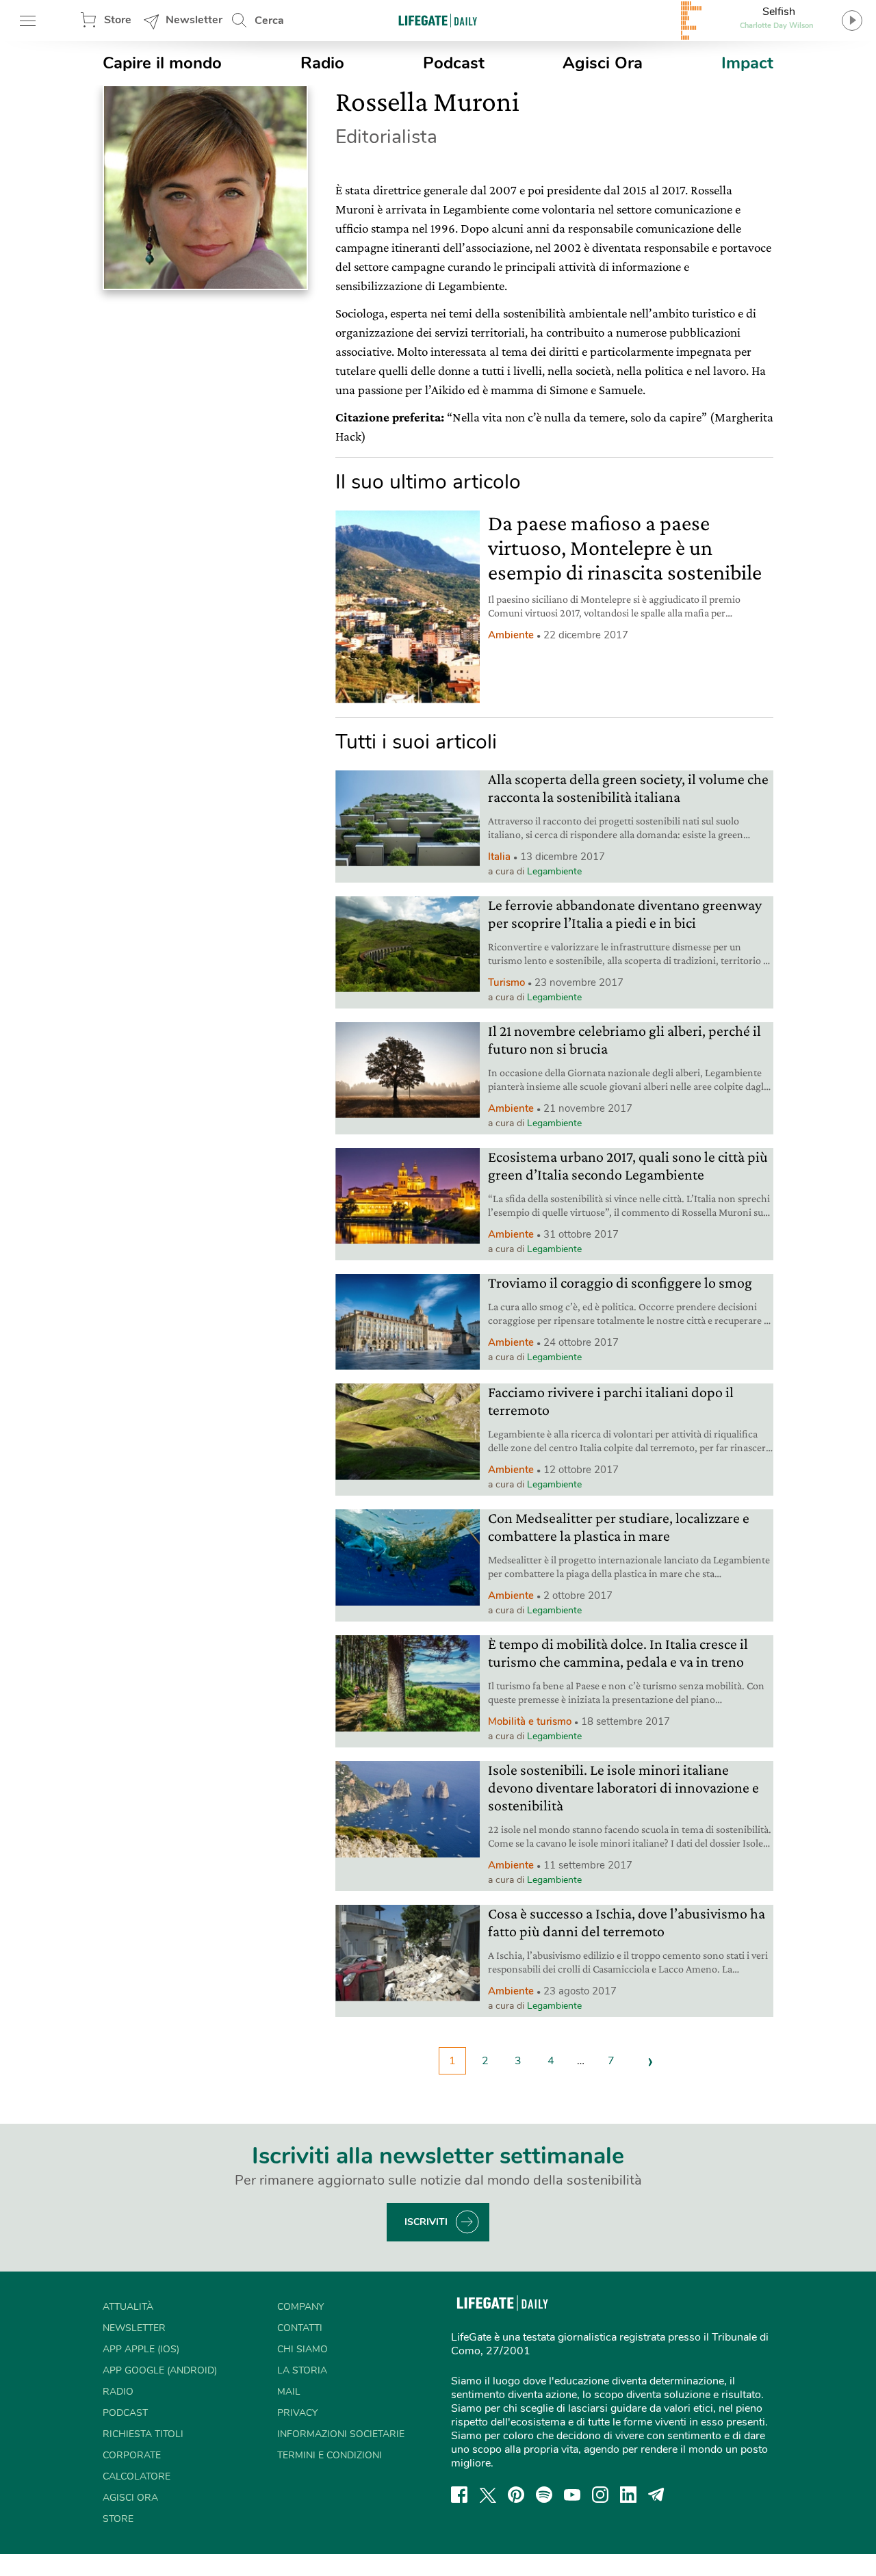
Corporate (132, 2455)
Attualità (128, 2307)
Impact (747, 63)
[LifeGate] (438, 20)
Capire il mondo (162, 63)
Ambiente (511, 635)
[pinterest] (516, 2495)
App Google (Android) (160, 2370)
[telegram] (656, 2495)
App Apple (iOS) (141, 2349)
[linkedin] (628, 2495)
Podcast (454, 63)
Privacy (297, 2413)
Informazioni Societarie (341, 2434)
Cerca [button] (269, 21)
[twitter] (488, 2495)
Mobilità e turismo (530, 1721)
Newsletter (194, 20)
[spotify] (544, 2495)
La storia (302, 2370)
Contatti (300, 2328)
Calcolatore (137, 2476)
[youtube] (572, 2495)
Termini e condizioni (330, 2455)
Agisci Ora (603, 63)
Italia (499, 857)
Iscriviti (426, 2222)
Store (118, 20)
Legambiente (554, 871)
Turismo (506, 983)
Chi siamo (302, 2349)
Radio (322, 63)
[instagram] (600, 2495)
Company (300, 2307)
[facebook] (459, 2495)
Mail (289, 2392)
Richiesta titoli (143, 2434)
